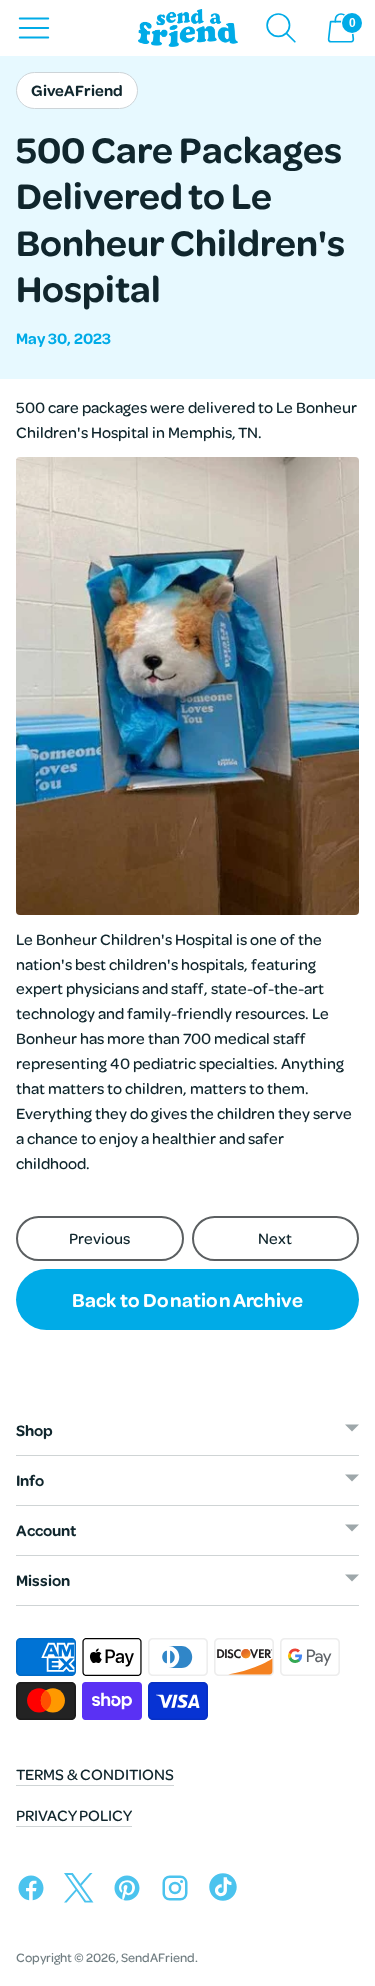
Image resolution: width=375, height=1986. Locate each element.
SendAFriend (158, 1957)
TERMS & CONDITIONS (95, 1774)
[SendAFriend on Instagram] (180, 1891)
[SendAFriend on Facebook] (36, 1891)
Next (275, 1238)
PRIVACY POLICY (74, 1815)
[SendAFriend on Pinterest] (132, 1891)
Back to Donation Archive (188, 1299)
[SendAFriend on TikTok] (228, 1891)
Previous (99, 1238)
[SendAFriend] (188, 28)
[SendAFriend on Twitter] (84, 1891)
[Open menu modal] (34, 28)
